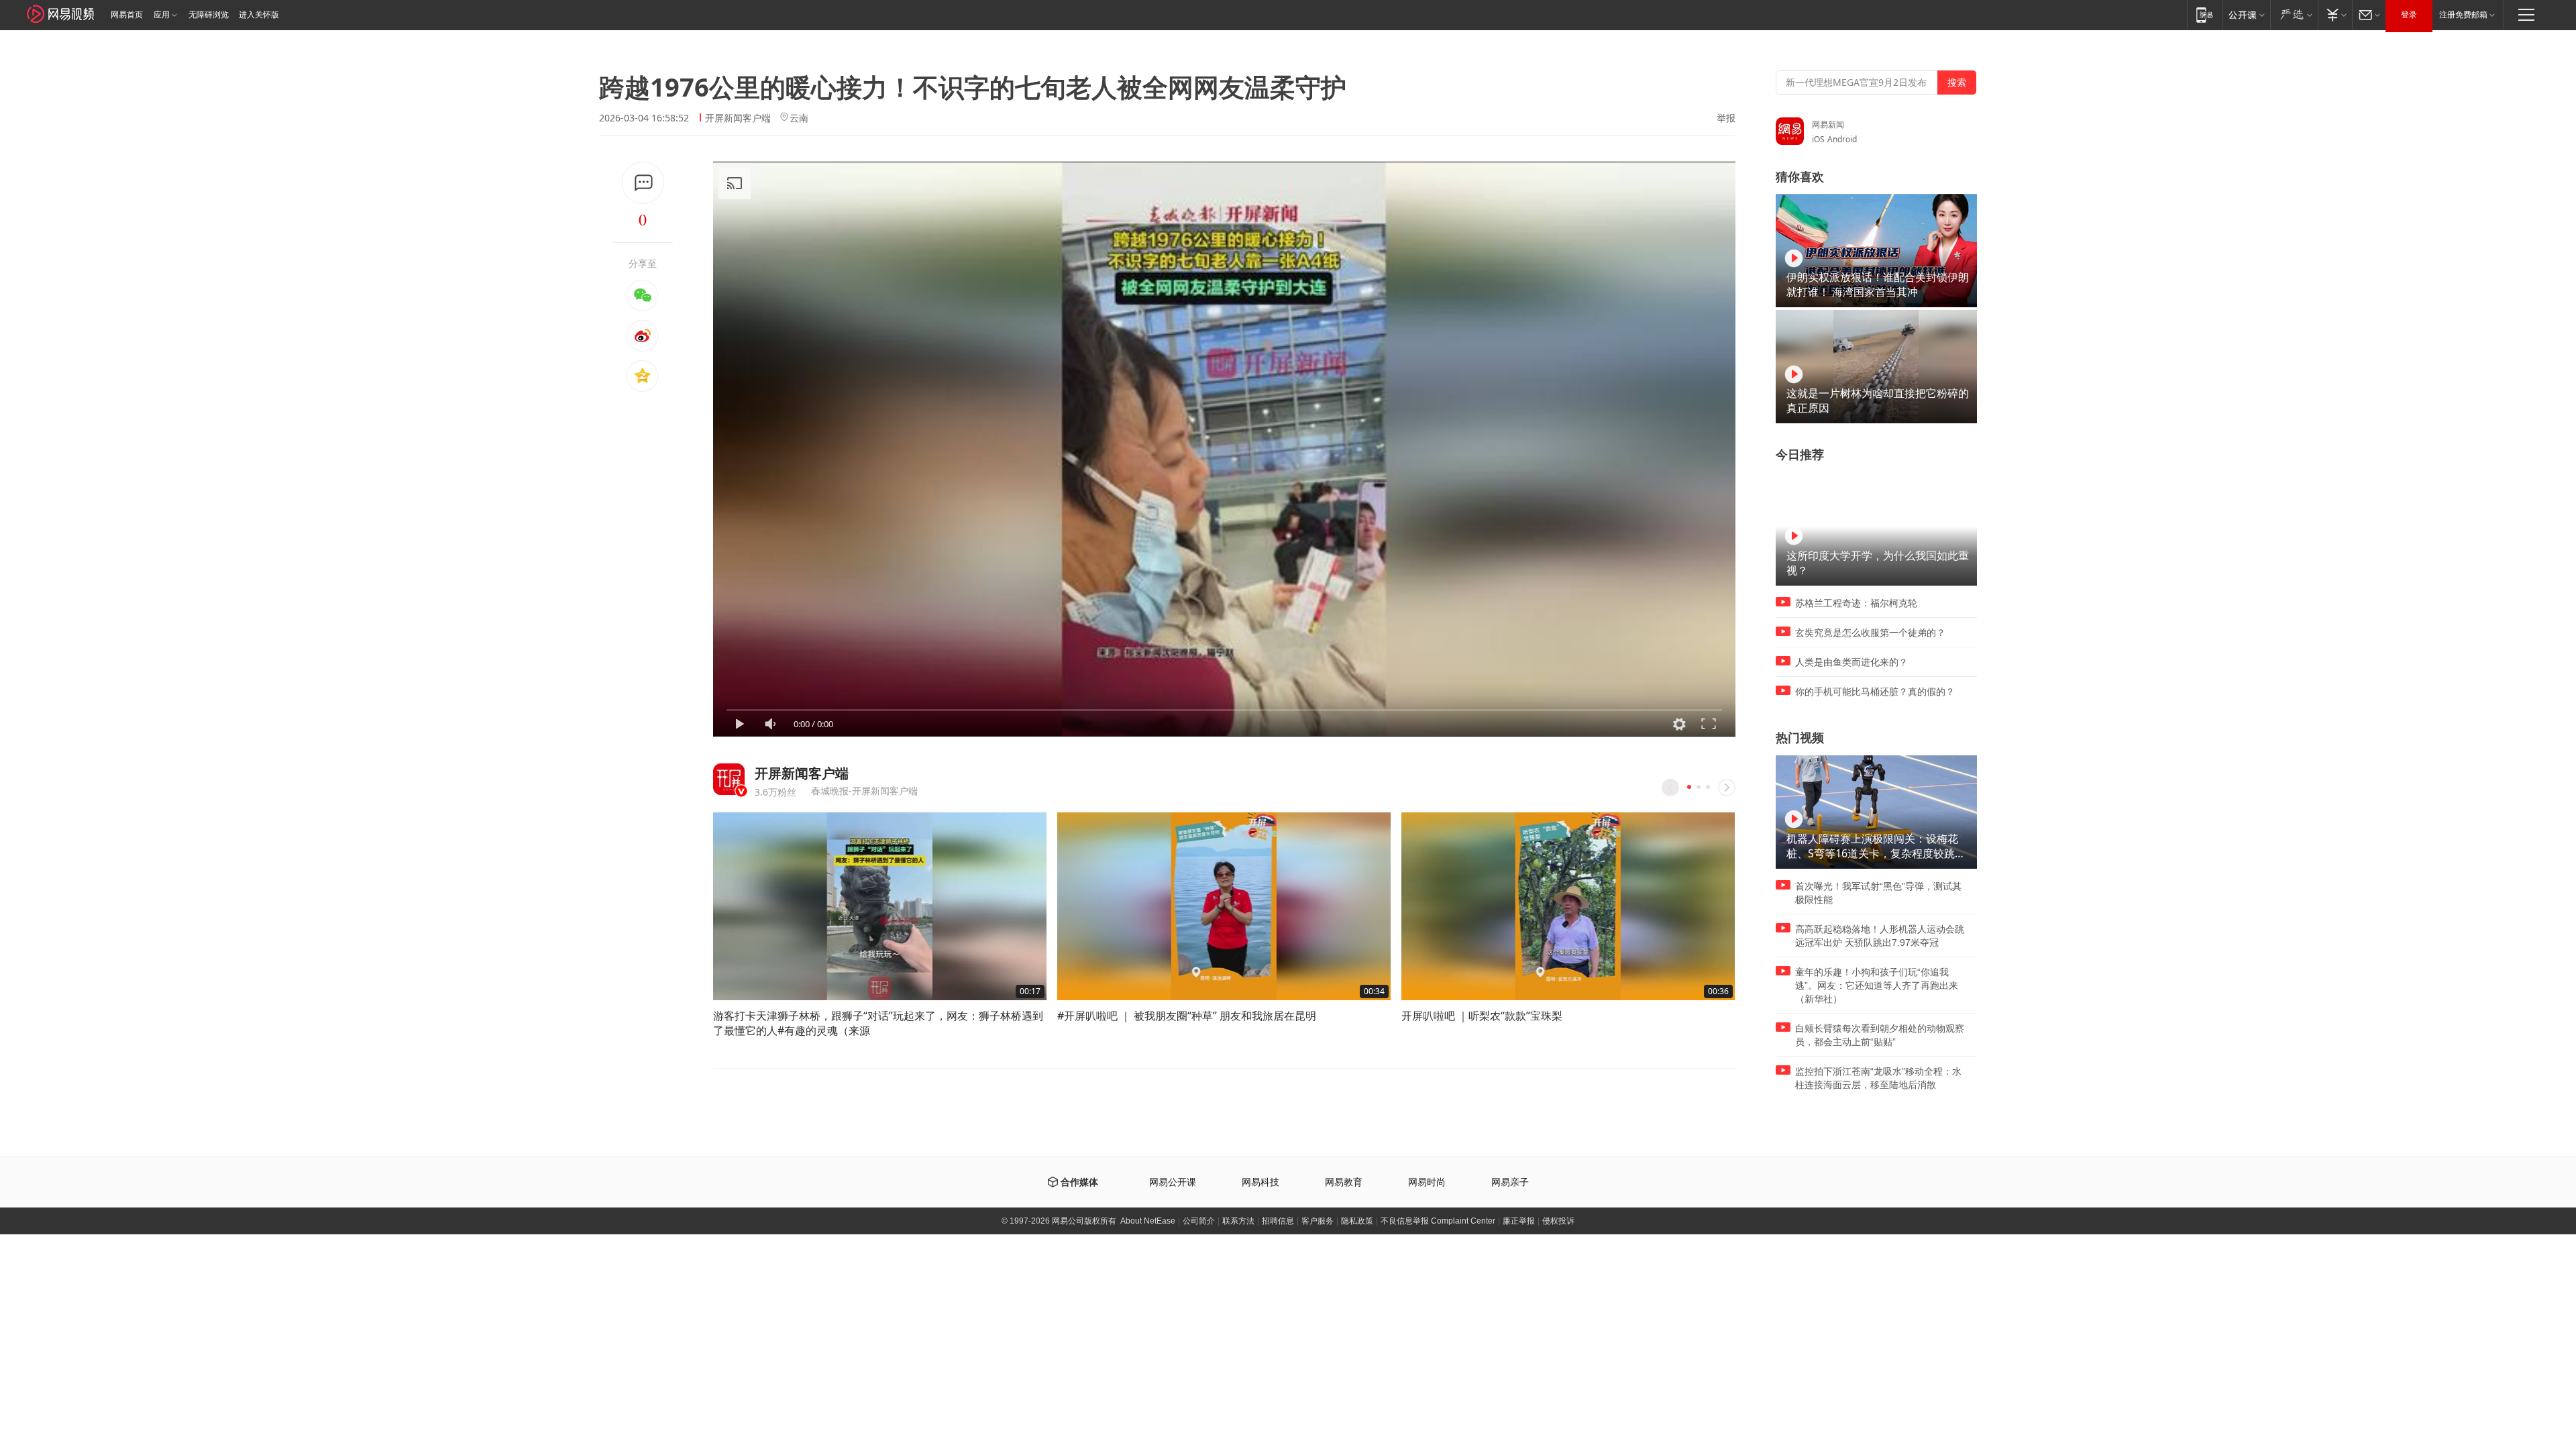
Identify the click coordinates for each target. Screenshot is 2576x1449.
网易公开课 (1173, 1182)
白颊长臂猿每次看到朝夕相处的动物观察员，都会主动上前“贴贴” (1880, 1035)
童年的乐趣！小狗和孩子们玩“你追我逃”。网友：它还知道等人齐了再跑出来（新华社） (1877, 985)
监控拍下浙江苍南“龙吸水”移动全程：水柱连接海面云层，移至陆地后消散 (1878, 1078)
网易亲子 (1510, 1182)
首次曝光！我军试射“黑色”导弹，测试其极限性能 (1878, 893)
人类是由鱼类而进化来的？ (1851, 662)
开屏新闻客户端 (738, 118)
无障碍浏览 (209, 15)
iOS (1818, 139)
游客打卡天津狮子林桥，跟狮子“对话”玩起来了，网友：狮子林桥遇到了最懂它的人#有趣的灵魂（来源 (878, 1023)
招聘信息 (1278, 1221)
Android (1842, 139)
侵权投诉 (1558, 1221)
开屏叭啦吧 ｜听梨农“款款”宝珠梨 (1482, 1016)
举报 (1726, 118)
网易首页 (127, 15)
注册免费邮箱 (2463, 15)
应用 (162, 15)
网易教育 (1344, 1182)
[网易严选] (2294, 14)
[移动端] (2205, 14)
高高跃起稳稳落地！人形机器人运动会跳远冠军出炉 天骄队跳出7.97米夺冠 (1880, 936)
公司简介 (1199, 1221)
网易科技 (1260, 1182)
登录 (2409, 15)
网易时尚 (1427, 1182)
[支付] (2335, 14)
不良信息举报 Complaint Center (1438, 1221)
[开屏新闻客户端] (729, 779)
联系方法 (1238, 1221)
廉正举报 (1519, 1221)
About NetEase (1148, 1221)
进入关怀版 (259, 15)
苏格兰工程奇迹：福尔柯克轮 (1856, 603)
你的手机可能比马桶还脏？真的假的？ (1875, 692)
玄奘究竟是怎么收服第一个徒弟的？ (1870, 633)
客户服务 (1318, 1221)
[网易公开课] (2246, 14)
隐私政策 (1357, 1221)
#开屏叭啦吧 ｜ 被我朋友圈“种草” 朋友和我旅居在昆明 (1187, 1016)
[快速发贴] (643, 183)
